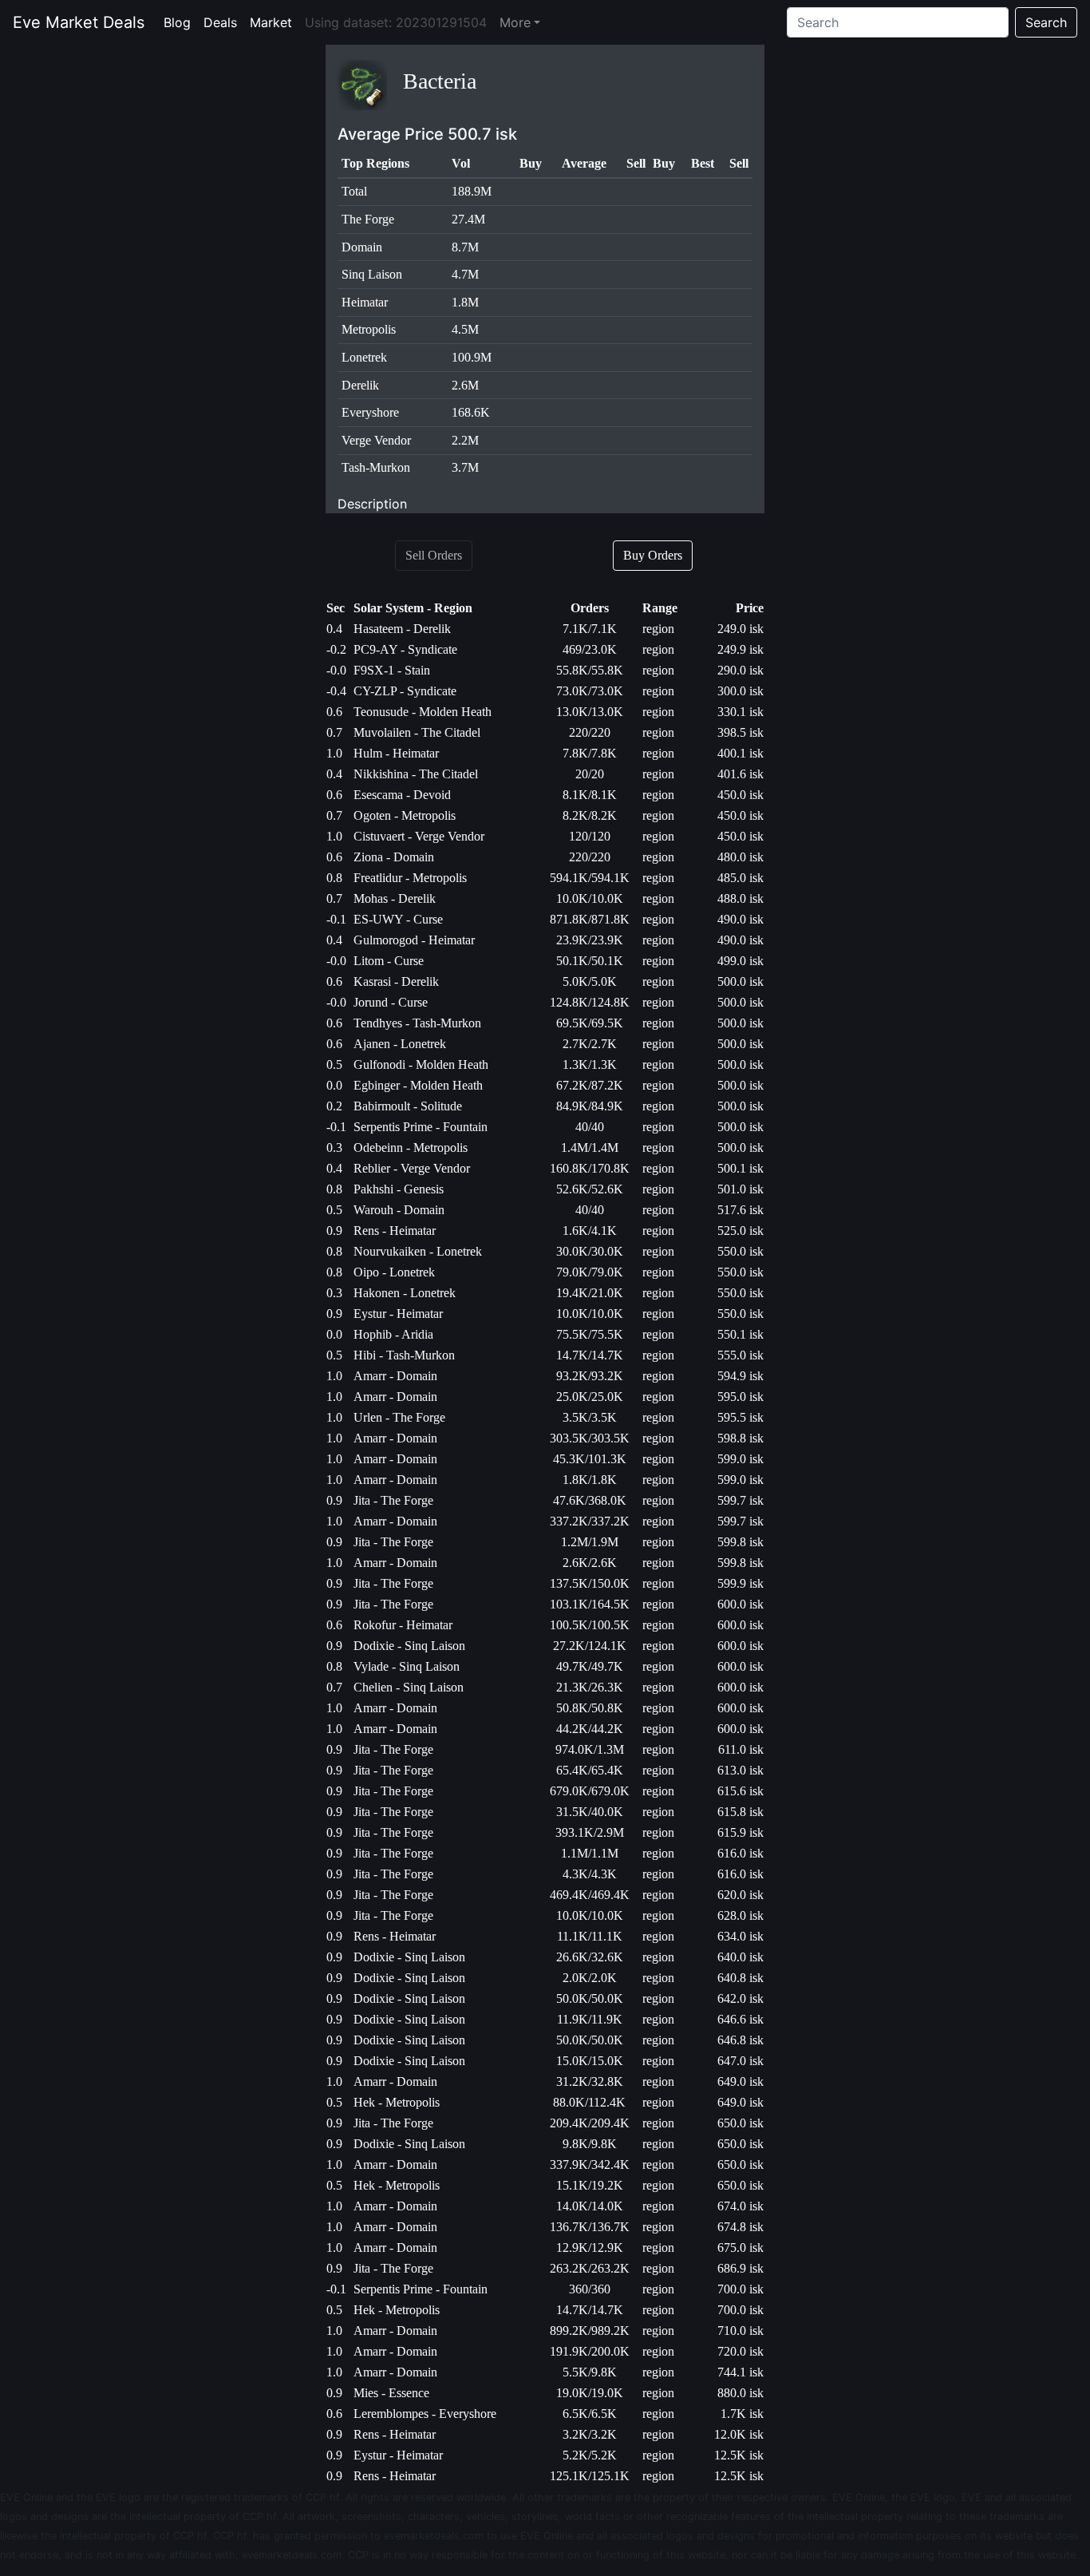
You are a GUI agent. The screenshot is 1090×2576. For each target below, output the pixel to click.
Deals (223, 22)
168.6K (471, 412)
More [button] (515, 22)
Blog (180, 22)
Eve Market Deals (79, 22)
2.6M (465, 385)
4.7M (465, 274)
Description (372, 504)
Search (1046, 22)
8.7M (465, 247)
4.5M (465, 329)
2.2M (465, 440)
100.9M (472, 357)
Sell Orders (434, 555)
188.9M (472, 191)
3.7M (465, 467)
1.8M (465, 302)
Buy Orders (653, 555)
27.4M (468, 219)
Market (274, 22)
